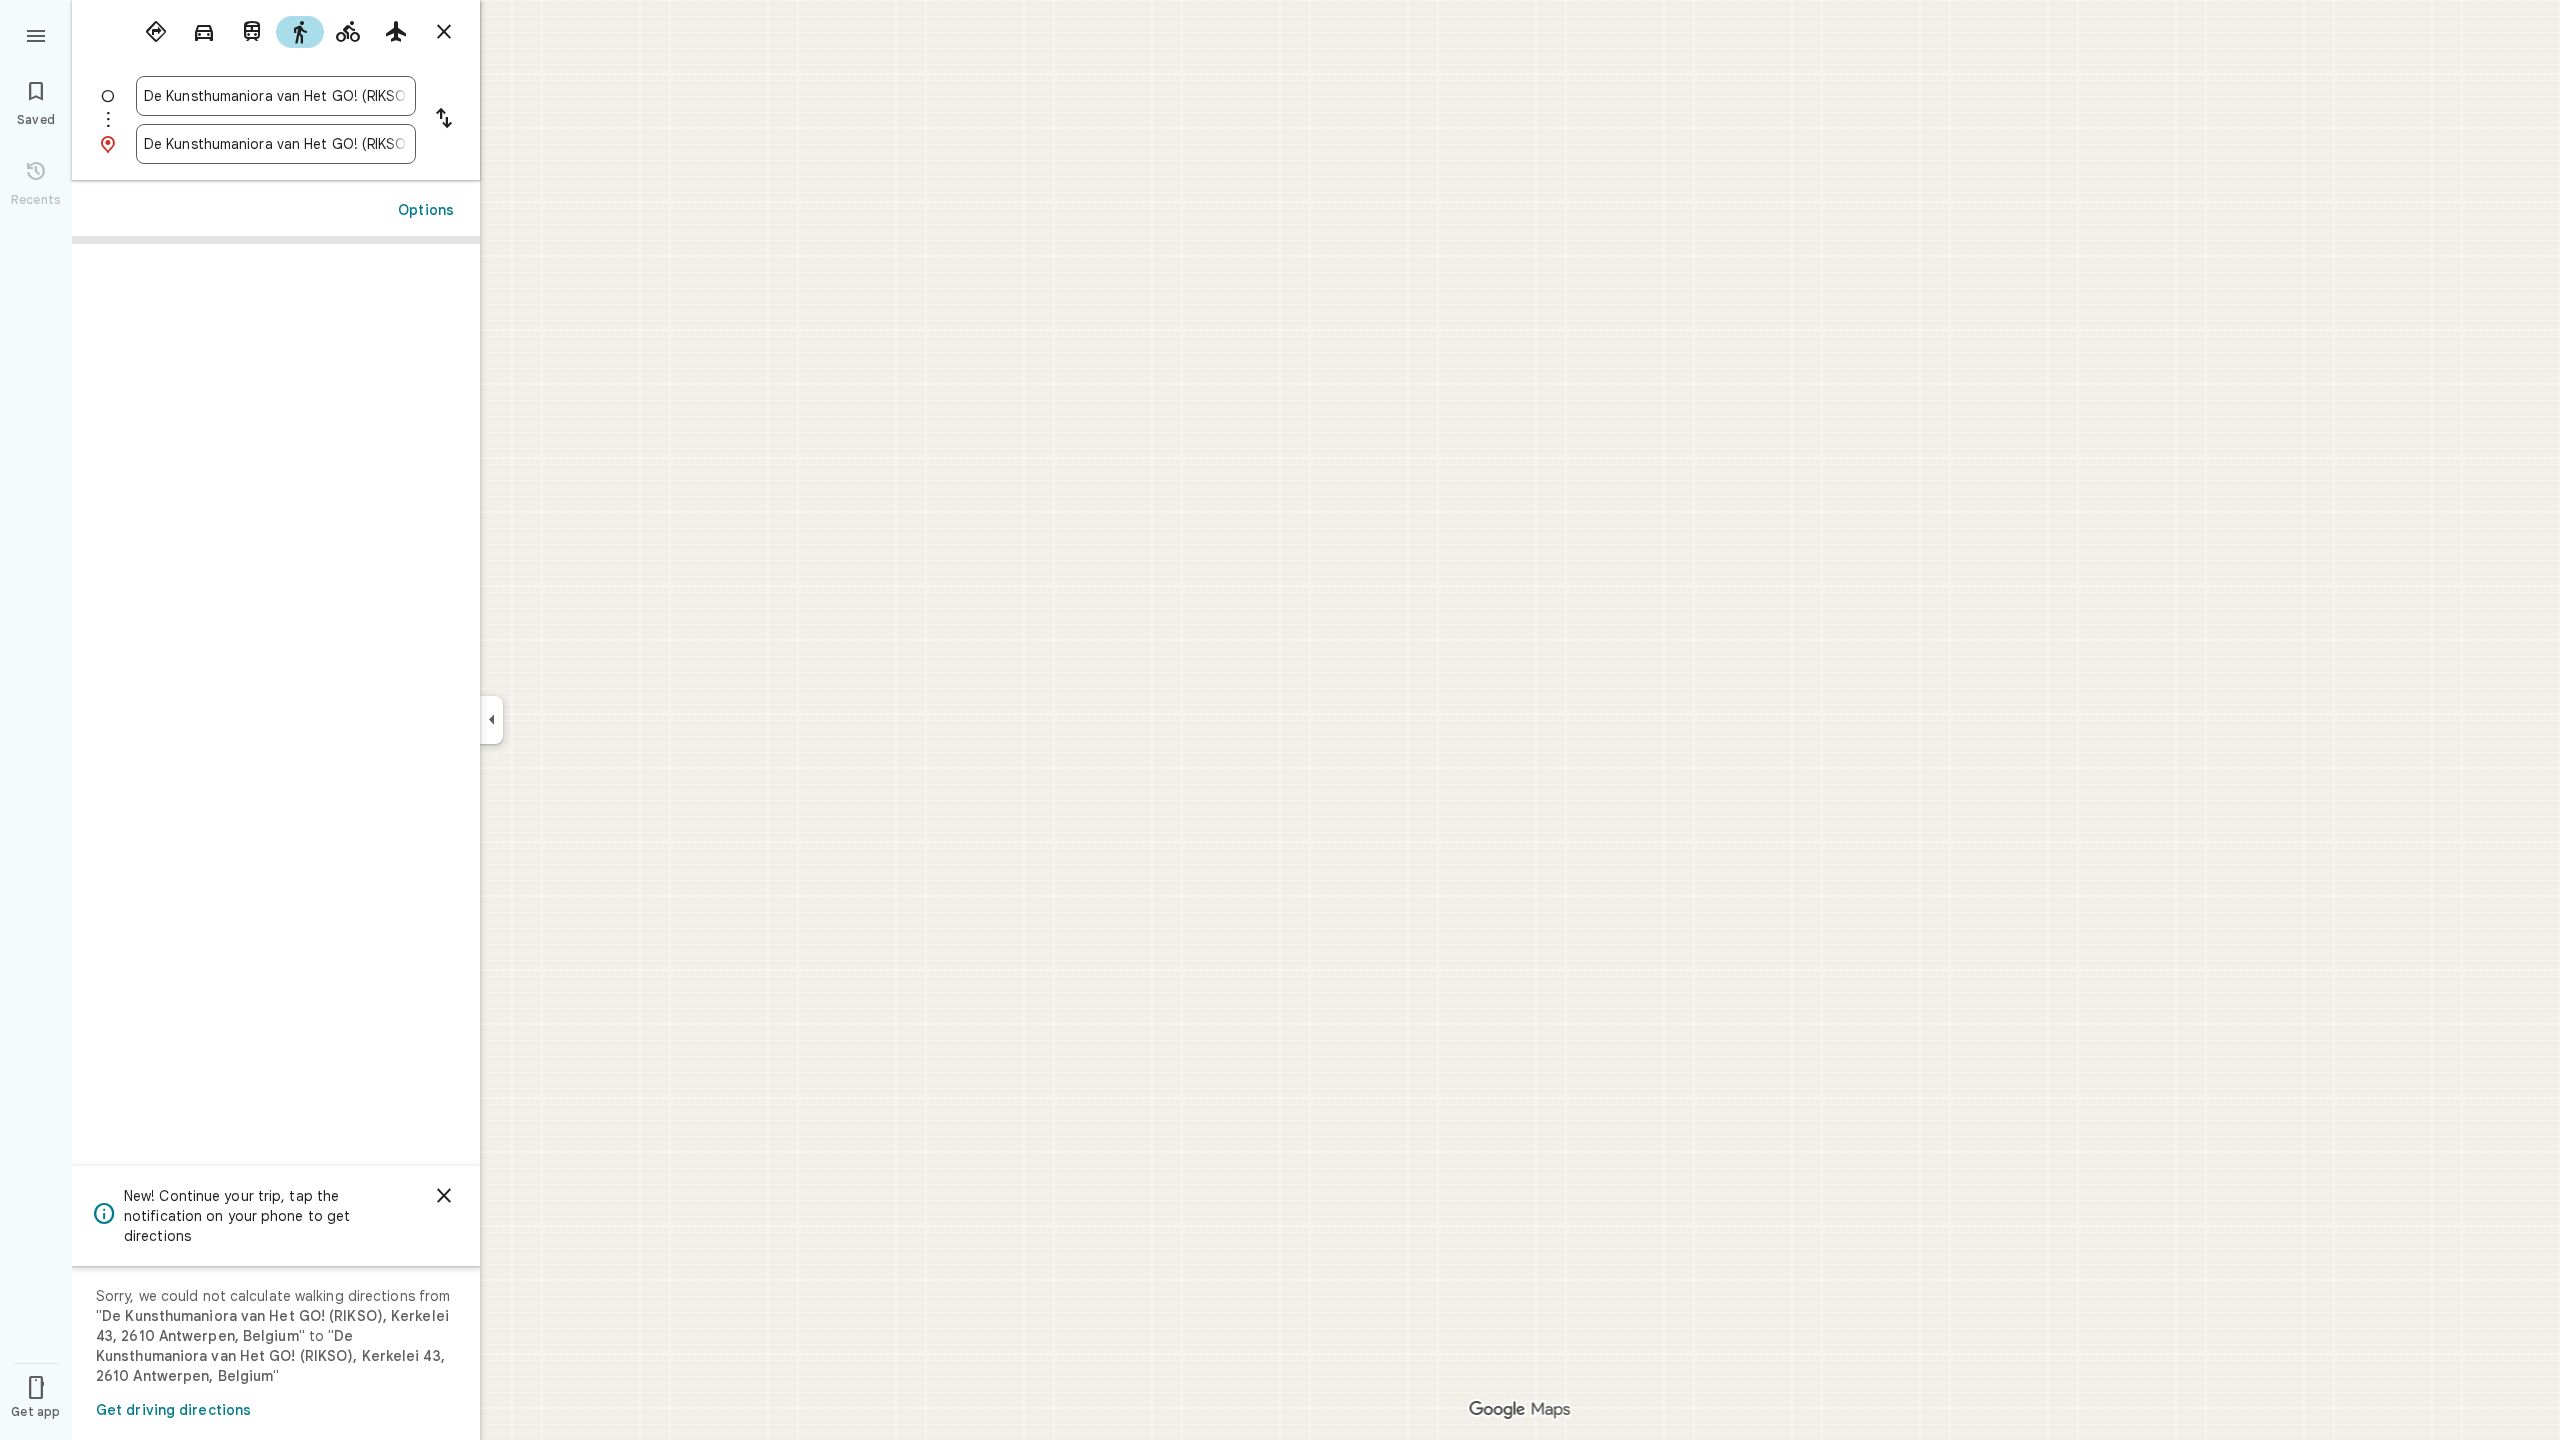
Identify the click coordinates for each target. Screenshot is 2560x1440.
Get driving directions (173, 1410)
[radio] (156, 32)
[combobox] (276, 96)
